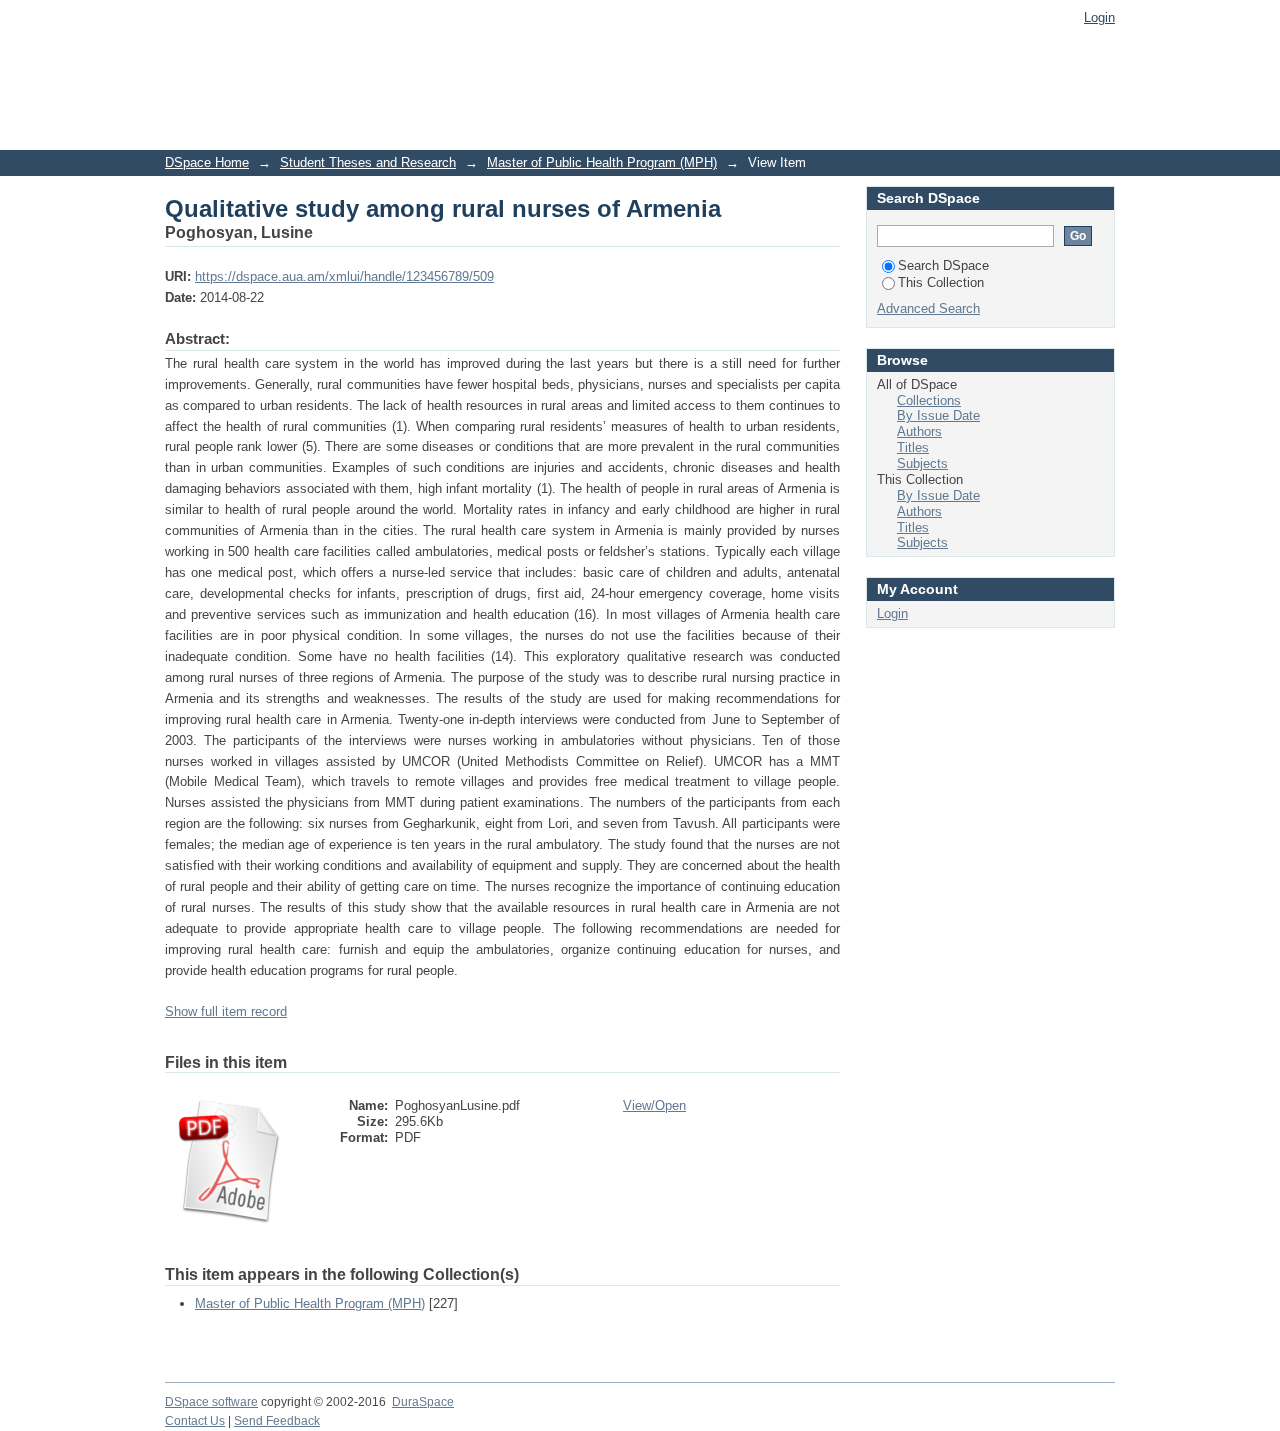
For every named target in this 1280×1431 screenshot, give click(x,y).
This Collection (941, 282)
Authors (919, 431)
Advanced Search (928, 308)
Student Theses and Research (368, 162)
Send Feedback (277, 1421)
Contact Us (195, 1421)
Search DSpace (943, 265)
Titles (913, 447)
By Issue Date (938, 415)
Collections (929, 400)
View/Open (654, 1105)
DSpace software (211, 1402)
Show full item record (226, 1011)
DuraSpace (423, 1402)
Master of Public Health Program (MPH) (602, 162)
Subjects (922, 463)
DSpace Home (207, 162)
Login (1099, 17)
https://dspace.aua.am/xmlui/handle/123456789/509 (344, 276)
